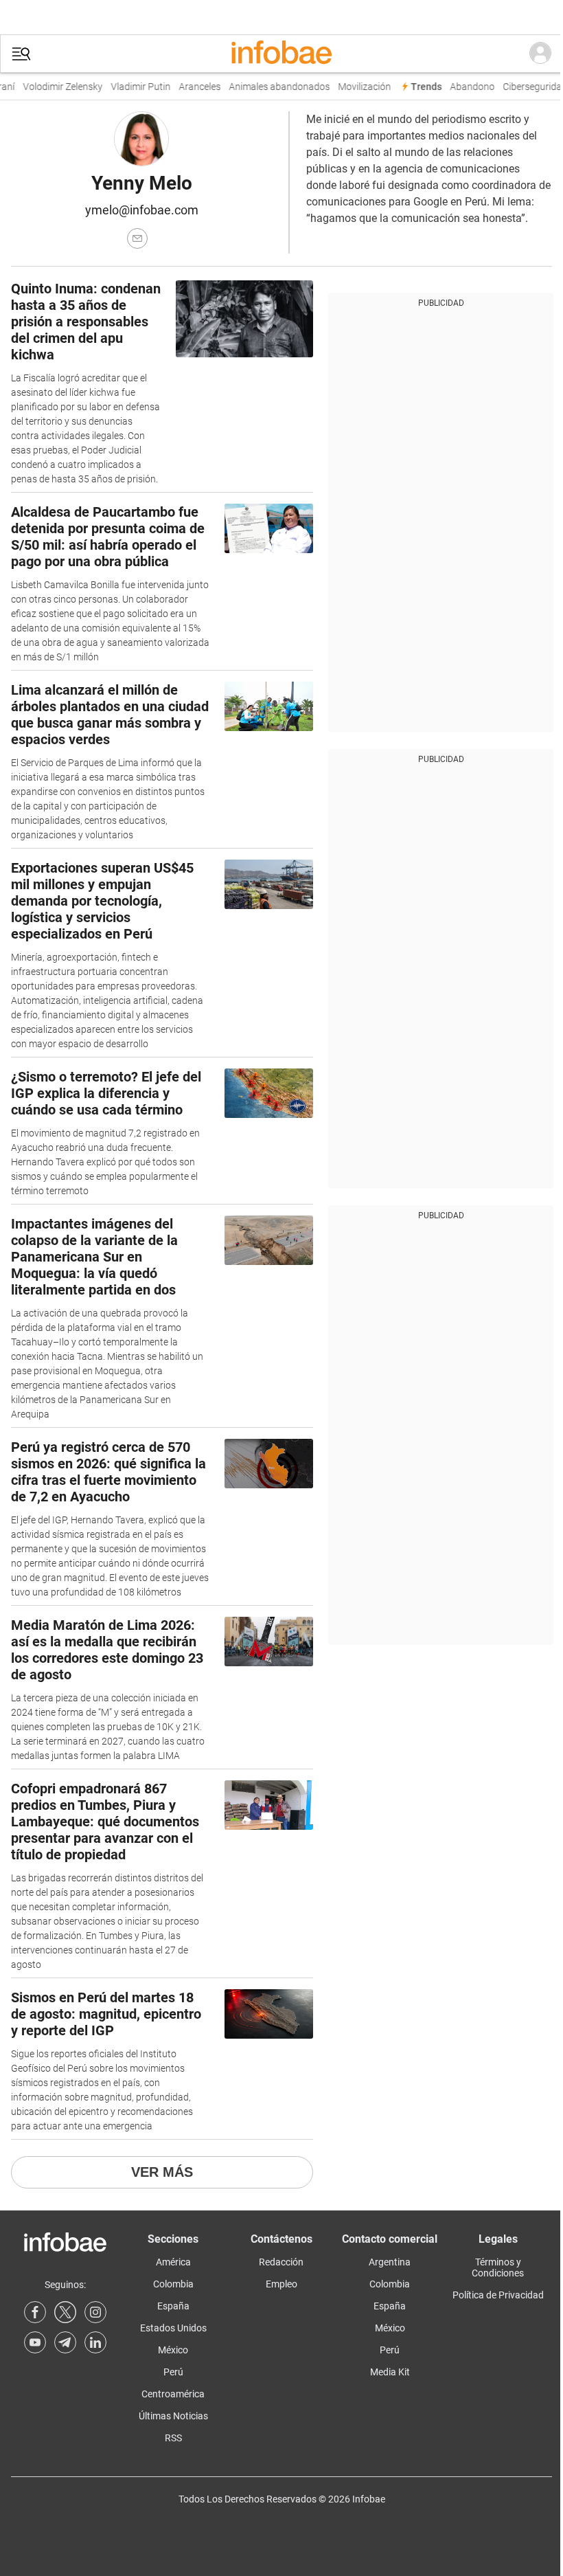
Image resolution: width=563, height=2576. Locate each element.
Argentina (390, 2262)
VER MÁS (162, 2172)
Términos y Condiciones (498, 2267)
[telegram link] (65, 2342)
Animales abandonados (270, 87)
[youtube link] (35, 2342)
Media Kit (390, 2372)
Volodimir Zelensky (54, 87)
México (173, 2350)
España (173, 2306)
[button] (21, 54)
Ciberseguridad (526, 87)
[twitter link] (65, 2312)
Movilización (355, 87)
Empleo (281, 2284)
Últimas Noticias (173, 2416)
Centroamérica (173, 2394)
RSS (173, 2438)
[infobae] (281, 54)
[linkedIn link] (95, 2342)
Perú (173, 2372)
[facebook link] (35, 2312)
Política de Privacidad (498, 2295)
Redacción (281, 2262)
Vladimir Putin (131, 87)
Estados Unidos (173, 2328)
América (173, 2262)
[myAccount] (540, 54)
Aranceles (191, 87)
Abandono (463, 87)
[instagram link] (95, 2312)
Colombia (173, 2284)
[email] (137, 238)
